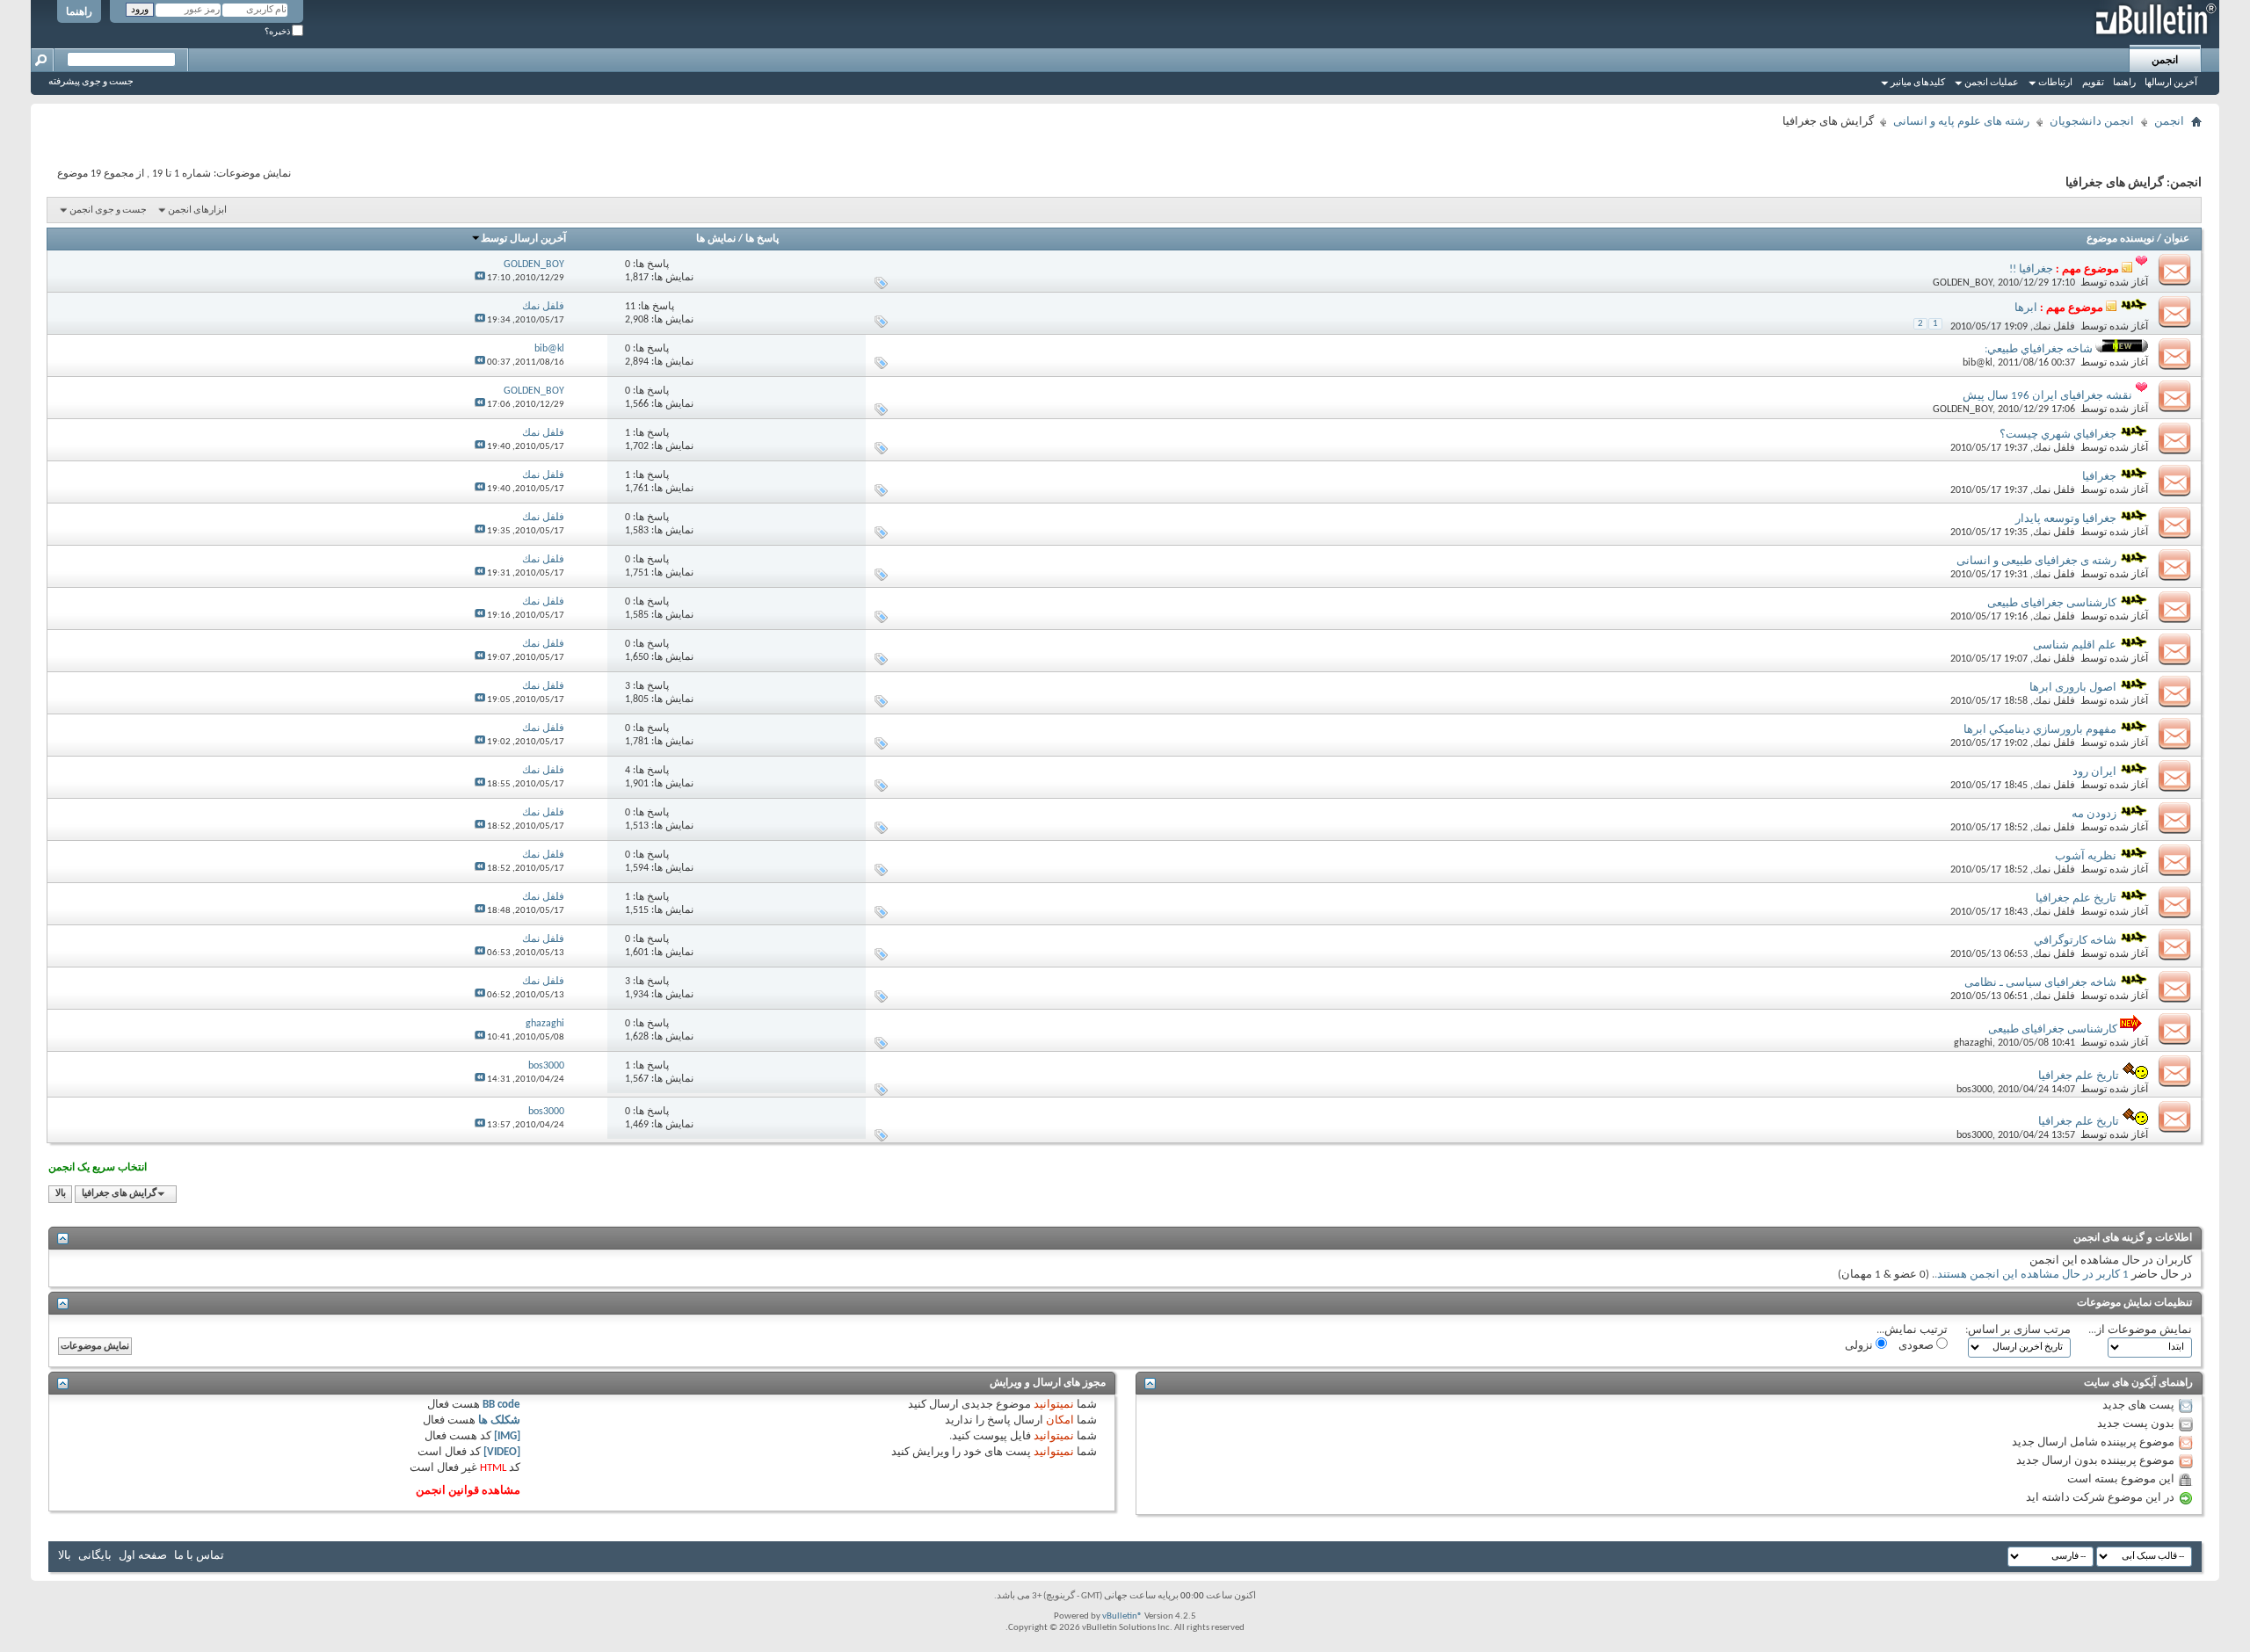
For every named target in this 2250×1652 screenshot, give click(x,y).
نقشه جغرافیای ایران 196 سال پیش (2047, 396)
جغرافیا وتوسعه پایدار (2066, 519)
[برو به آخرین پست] (480, 278)
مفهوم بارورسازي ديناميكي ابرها (2040, 730)
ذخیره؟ (278, 32)
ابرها (2026, 308)
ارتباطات (2055, 83)
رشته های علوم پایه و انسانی (1961, 122)
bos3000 (1974, 1090)
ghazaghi (1973, 1043)
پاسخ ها (762, 239)
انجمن (2165, 61)
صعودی (1917, 1346)
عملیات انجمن (1992, 83)
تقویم (2093, 83)
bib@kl (1978, 363)
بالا (61, 1194)
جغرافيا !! (2031, 269)
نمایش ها (716, 239)
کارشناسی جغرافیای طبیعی (2052, 603)
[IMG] (507, 1436)
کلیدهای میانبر (1918, 83)
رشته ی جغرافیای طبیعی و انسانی (2036, 561)
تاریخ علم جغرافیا (2076, 898)
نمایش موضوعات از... (2140, 1330)
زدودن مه (2094, 814)
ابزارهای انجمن (197, 210)
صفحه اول (143, 1556)
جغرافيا (2099, 477)
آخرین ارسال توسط (523, 239)
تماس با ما (199, 1556)
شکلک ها (499, 1420)
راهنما (79, 12)
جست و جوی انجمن (108, 210)
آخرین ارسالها (2171, 83)
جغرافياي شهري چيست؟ (2058, 435)
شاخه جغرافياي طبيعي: (2039, 349)
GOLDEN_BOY (1963, 283)
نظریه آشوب (2086, 856)
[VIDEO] (502, 1452)
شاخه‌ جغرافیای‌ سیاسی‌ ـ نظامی (2040, 983)
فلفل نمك (2054, 327)
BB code (501, 1405)
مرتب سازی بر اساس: (2018, 1330)
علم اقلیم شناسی (2075, 645)
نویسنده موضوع (2120, 239)
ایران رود (2094, 772)
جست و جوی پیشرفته (91, 82)
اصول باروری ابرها (2073, 688)
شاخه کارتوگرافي (2075, 941)
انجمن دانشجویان (2092, 122)
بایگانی (95, 1556)
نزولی (1860, 1346)
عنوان (2177, 239)
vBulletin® (1122, 1616)
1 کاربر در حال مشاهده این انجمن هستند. (2032, 1275)
